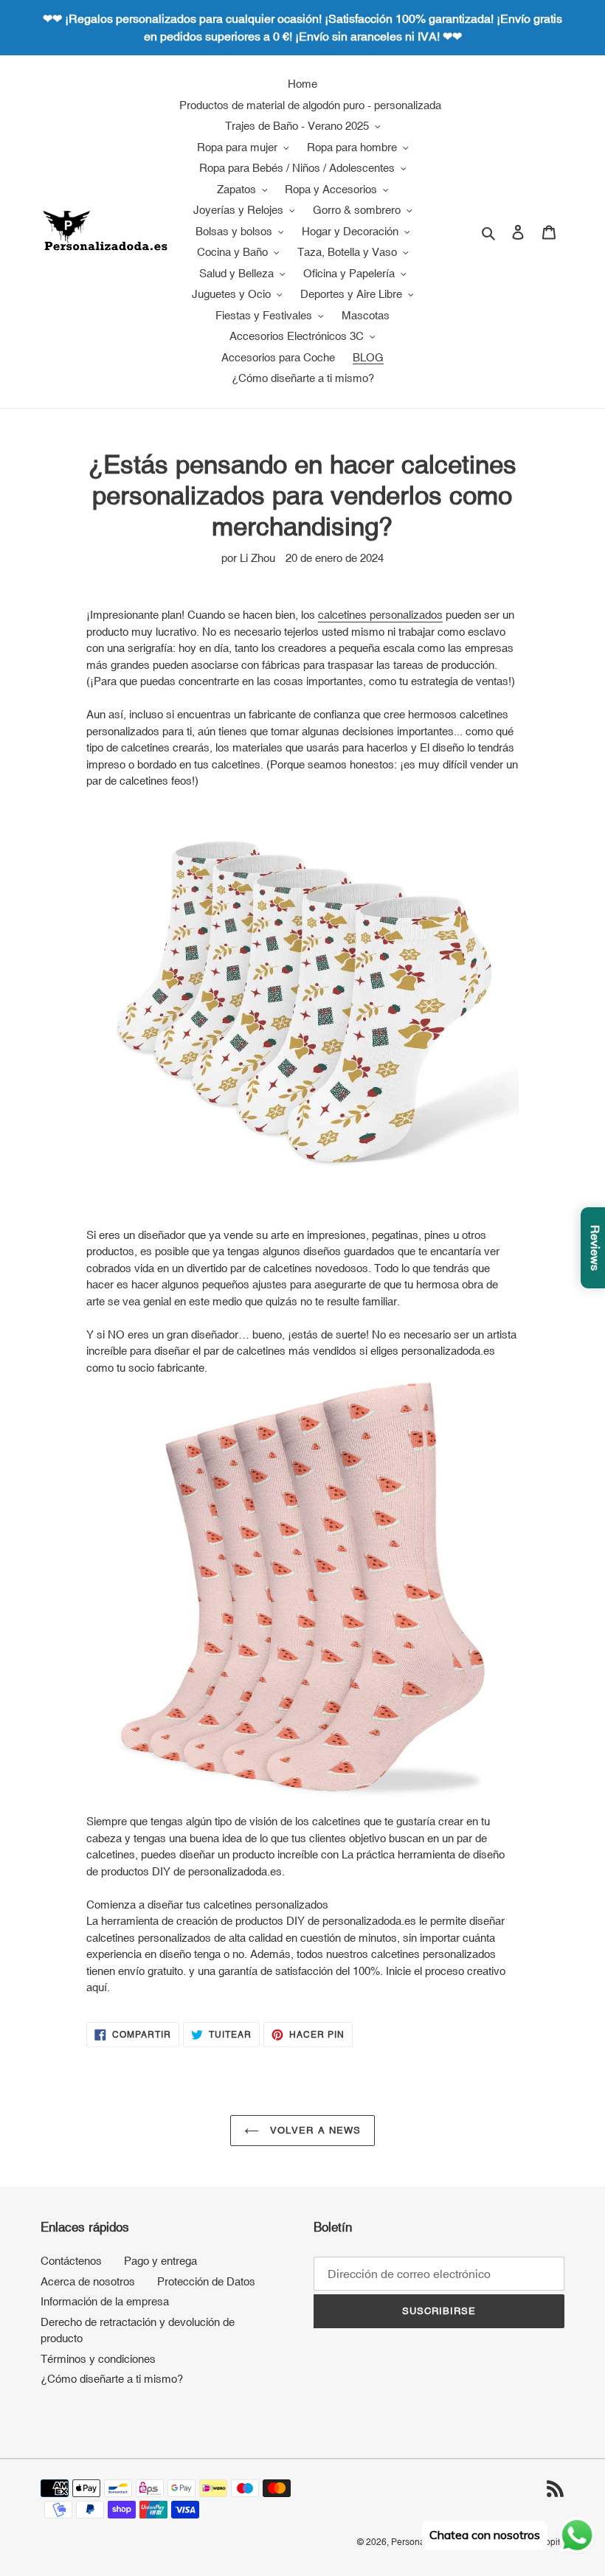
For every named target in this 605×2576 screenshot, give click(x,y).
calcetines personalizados (380, 615)
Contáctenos (71, 2261)
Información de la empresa (105, 2301)
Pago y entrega (160, 2261)
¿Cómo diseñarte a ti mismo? (112, 2379)
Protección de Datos (206, 2281)
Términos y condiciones (98, 2359)
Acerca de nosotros (88, 2281)
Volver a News (314, 2130)
